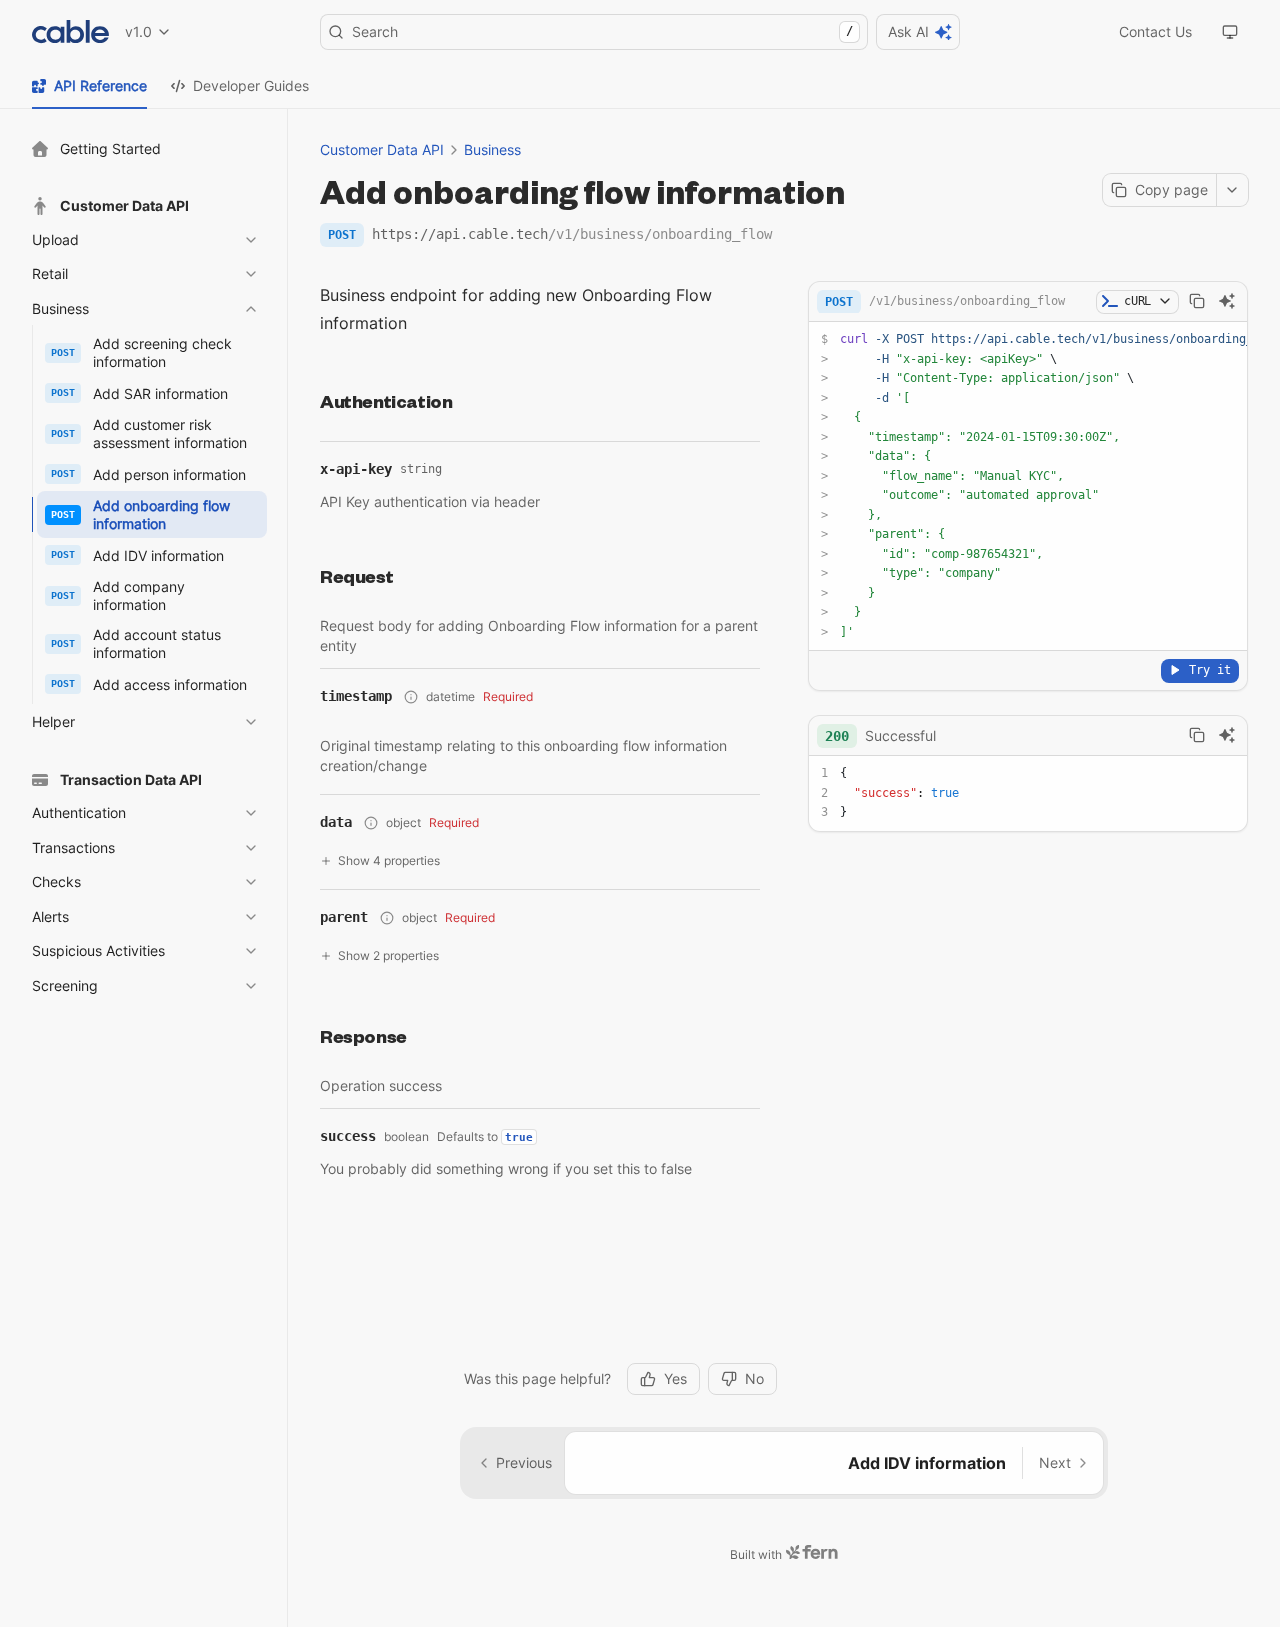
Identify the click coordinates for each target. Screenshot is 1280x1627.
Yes (675, 1378)
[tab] (89, 86)
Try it (1210, 669)
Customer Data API (382, 149)
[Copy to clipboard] (1197, 301)
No (754, 1378)
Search (602, 31)
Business (492, 149)
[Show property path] (411, 697)
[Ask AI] (1227, 301)
